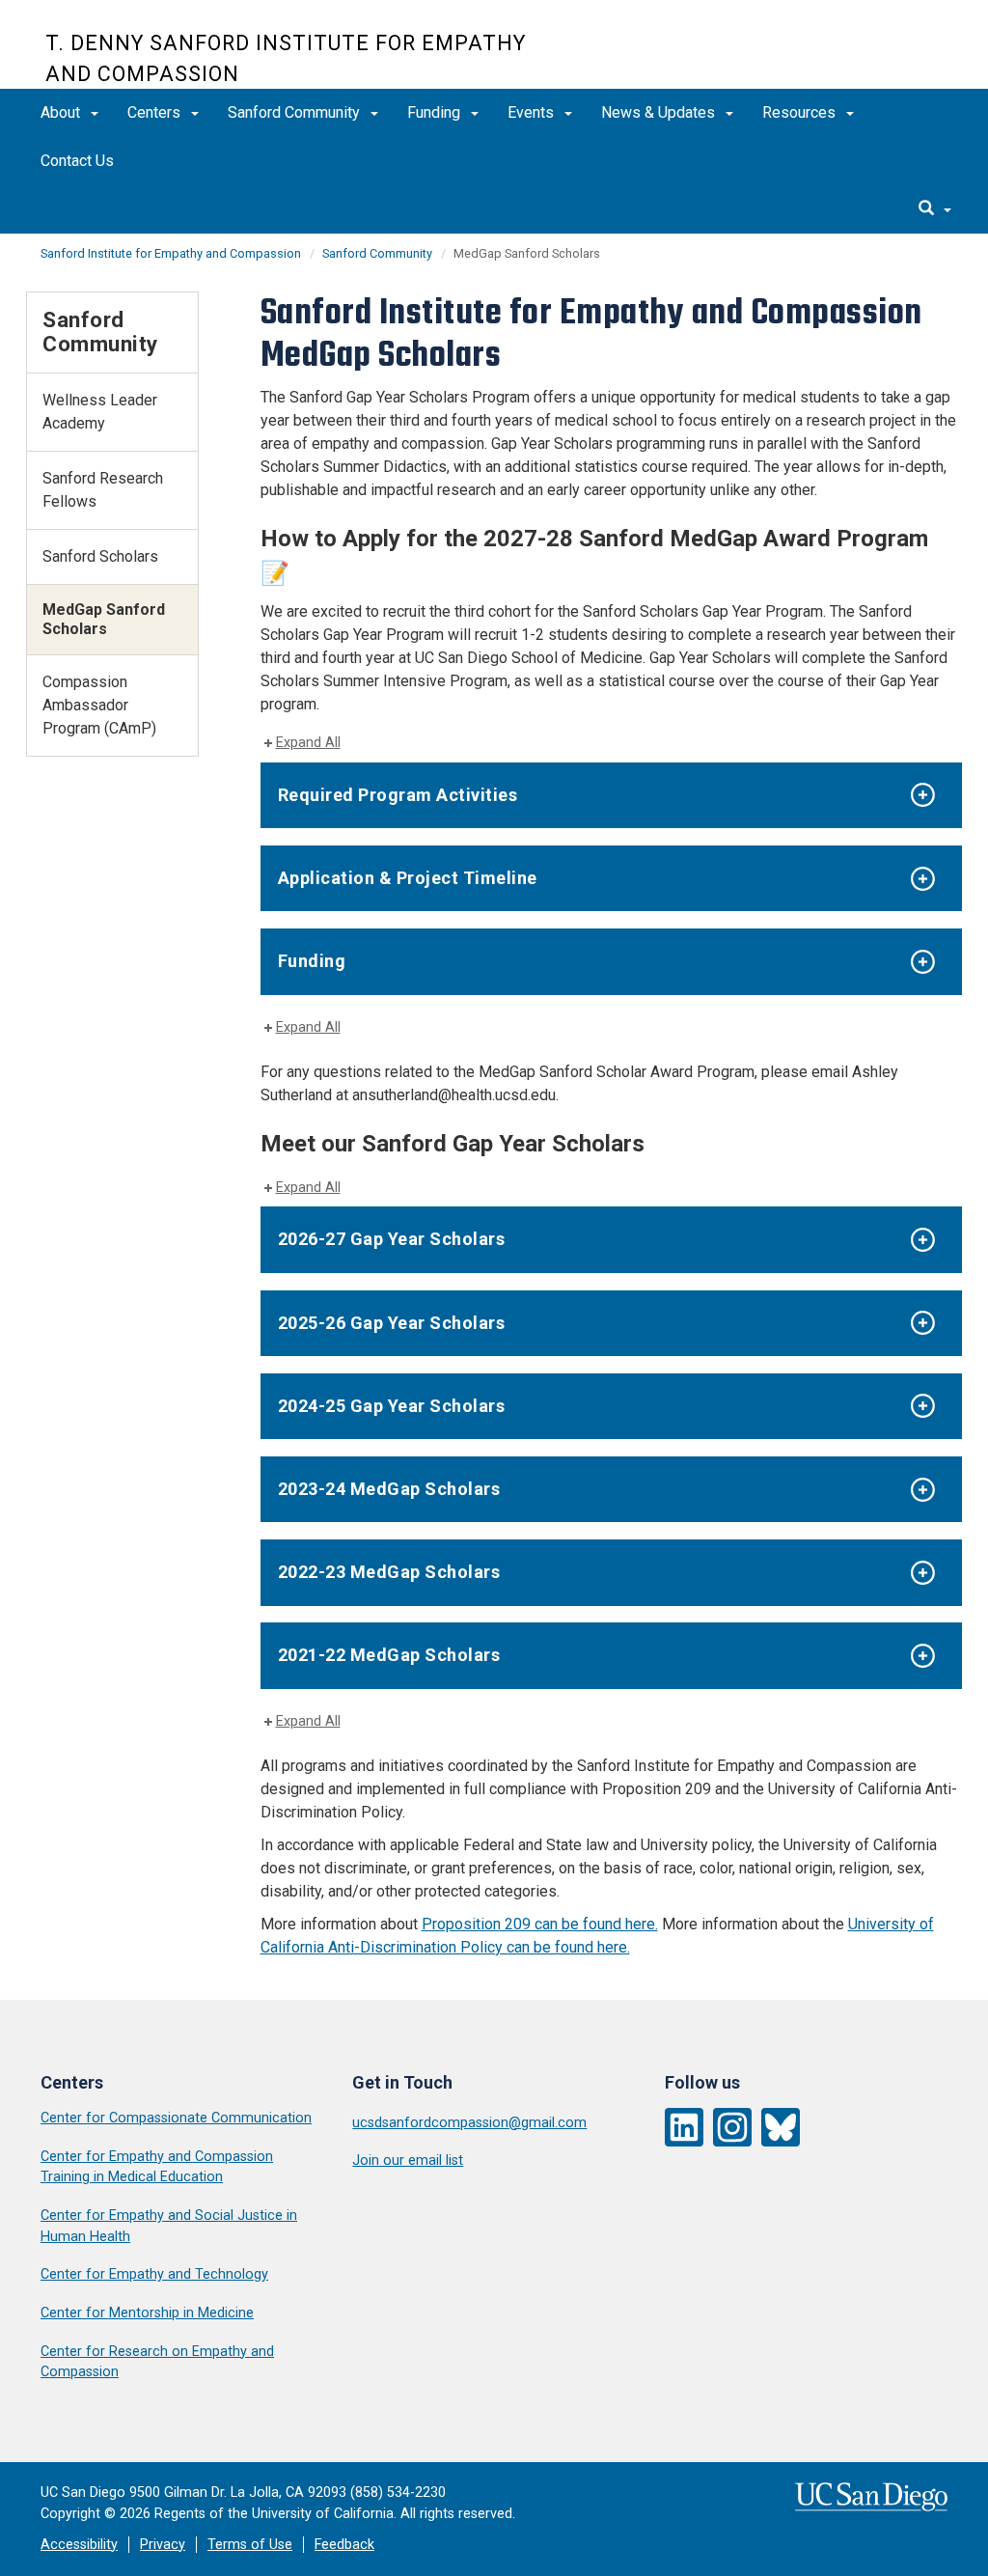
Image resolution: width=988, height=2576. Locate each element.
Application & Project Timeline (408, 878)
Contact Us (77, 161)
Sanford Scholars (100, 556)
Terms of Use (250, 2545)
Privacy (163, 2545)
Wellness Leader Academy (100, 412)
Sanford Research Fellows (103, 490)
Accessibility (79, 2545)
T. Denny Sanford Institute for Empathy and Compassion (286, 58)
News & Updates (660, 112)
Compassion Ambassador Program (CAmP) (99, 705)
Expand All (308, 743)
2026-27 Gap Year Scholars (392, 1239)
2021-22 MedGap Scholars (389, 1655)
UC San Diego (832, 55)
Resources (801, 112)
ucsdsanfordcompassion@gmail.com (469, 2123)
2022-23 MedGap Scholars (389, 1572)
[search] (935, 209)
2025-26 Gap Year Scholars (392, 1323)
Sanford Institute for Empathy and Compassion (171, 253)
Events (533, 112)
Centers (156, 112)
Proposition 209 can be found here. (540, 1924)
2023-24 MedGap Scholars (389, 1489)
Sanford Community (296, 112)
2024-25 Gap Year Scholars (392, 1406)
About (62, 112)
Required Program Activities (398, 795)
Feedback (344, 2545)
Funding (436, 112)
